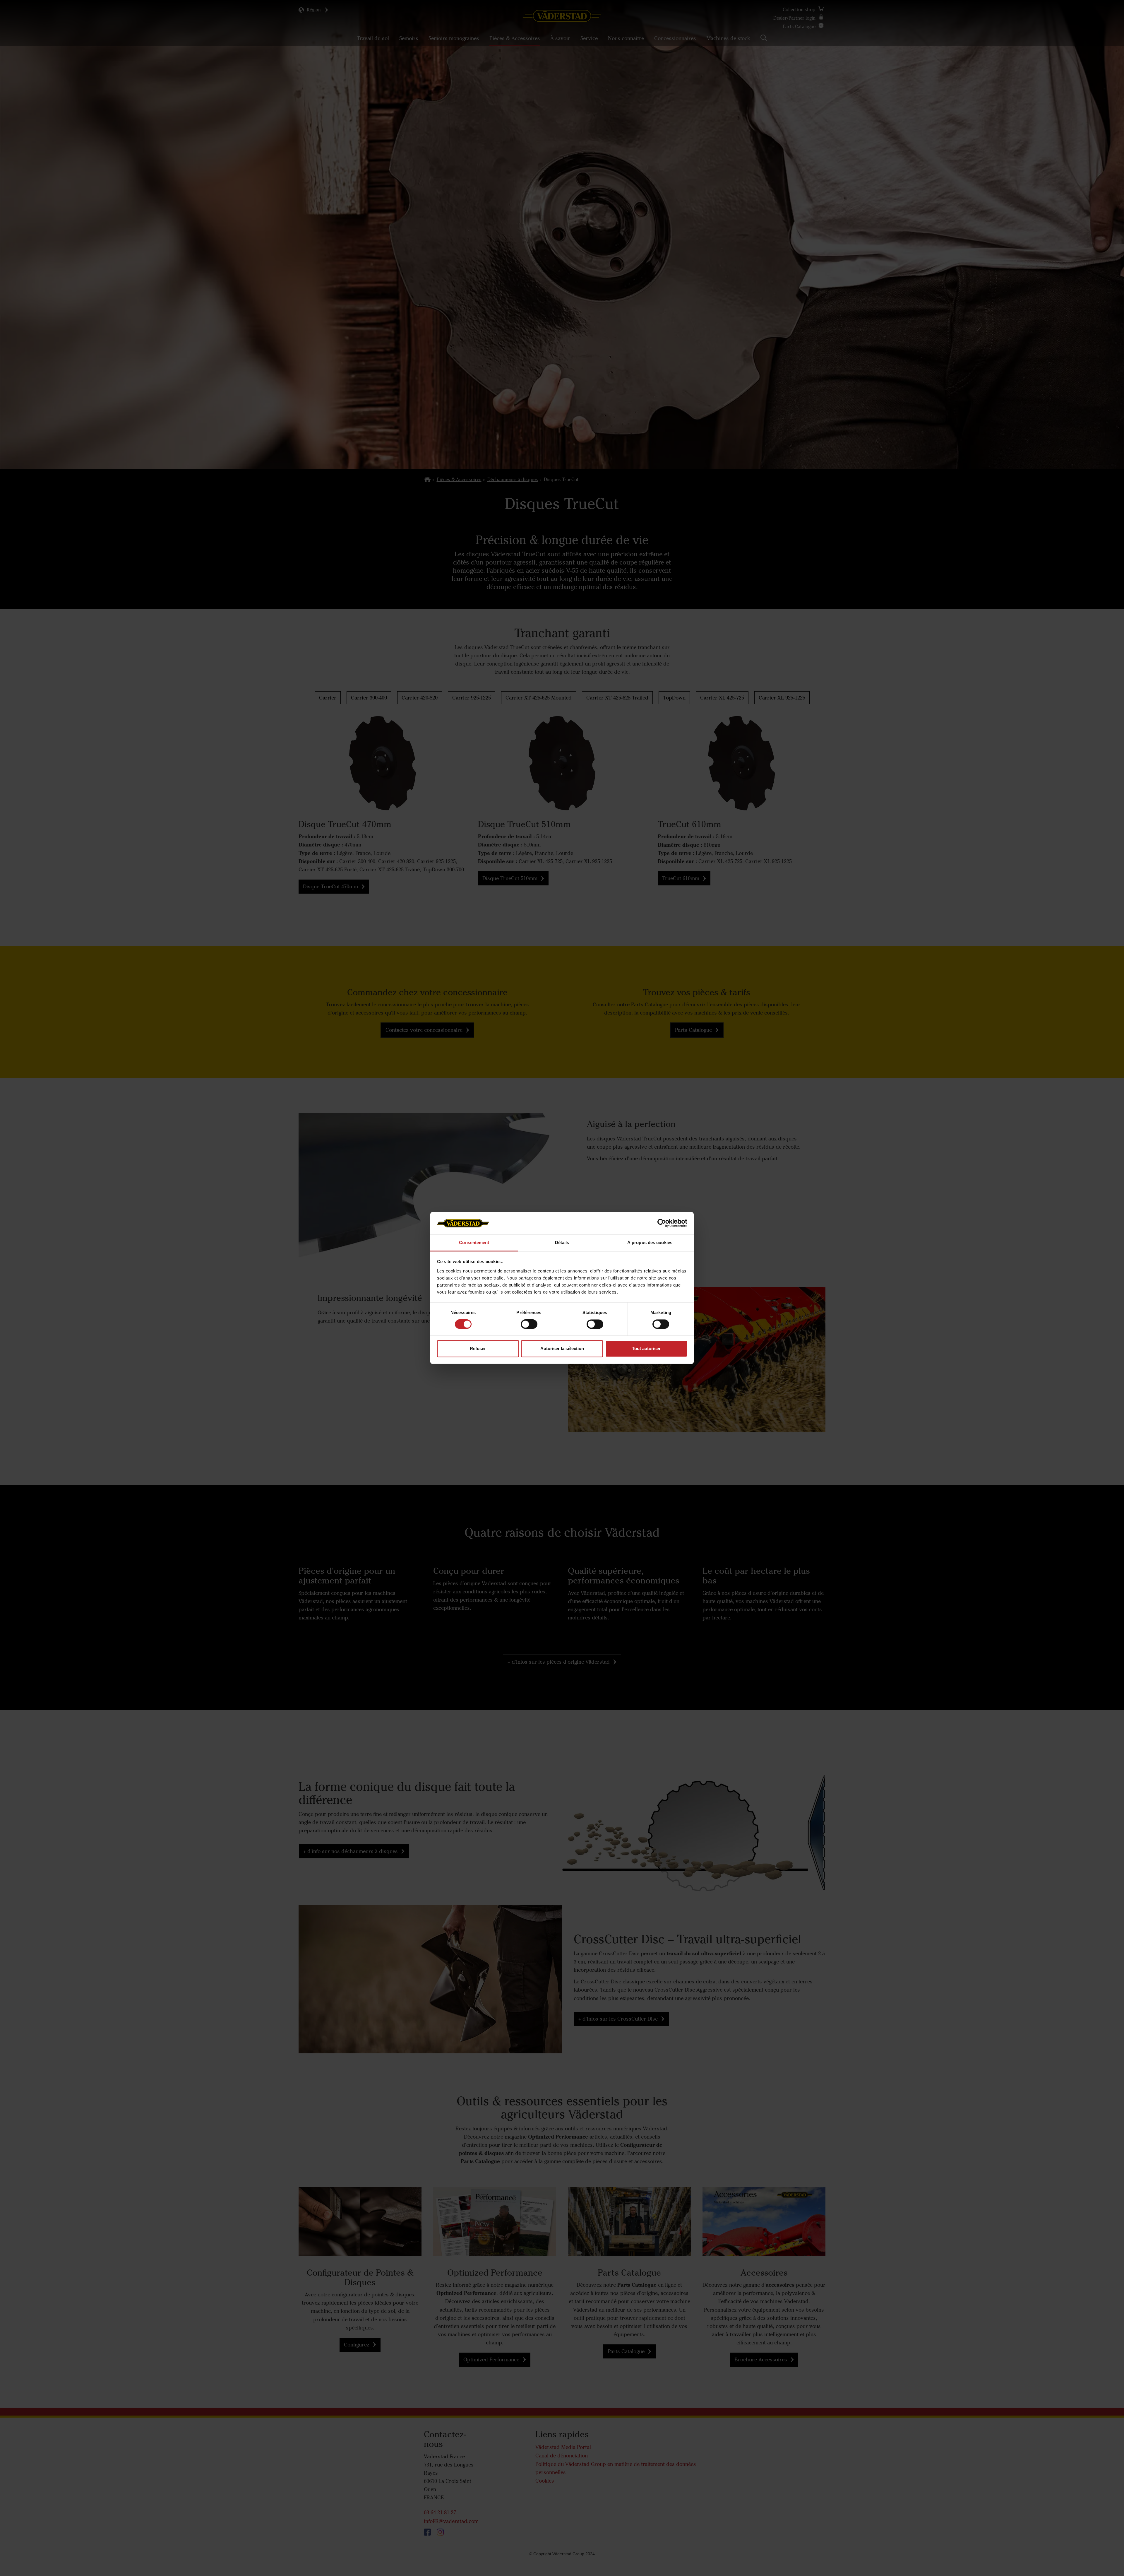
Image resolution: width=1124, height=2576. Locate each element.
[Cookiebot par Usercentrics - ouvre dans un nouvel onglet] (662, 1223)
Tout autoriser (646, 1348)
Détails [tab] (562, 1242)
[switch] (529, 1329)
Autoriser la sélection (562, 1348)
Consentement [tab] (474, 1242)
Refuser (478, 1348)
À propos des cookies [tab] (650, 1242)
